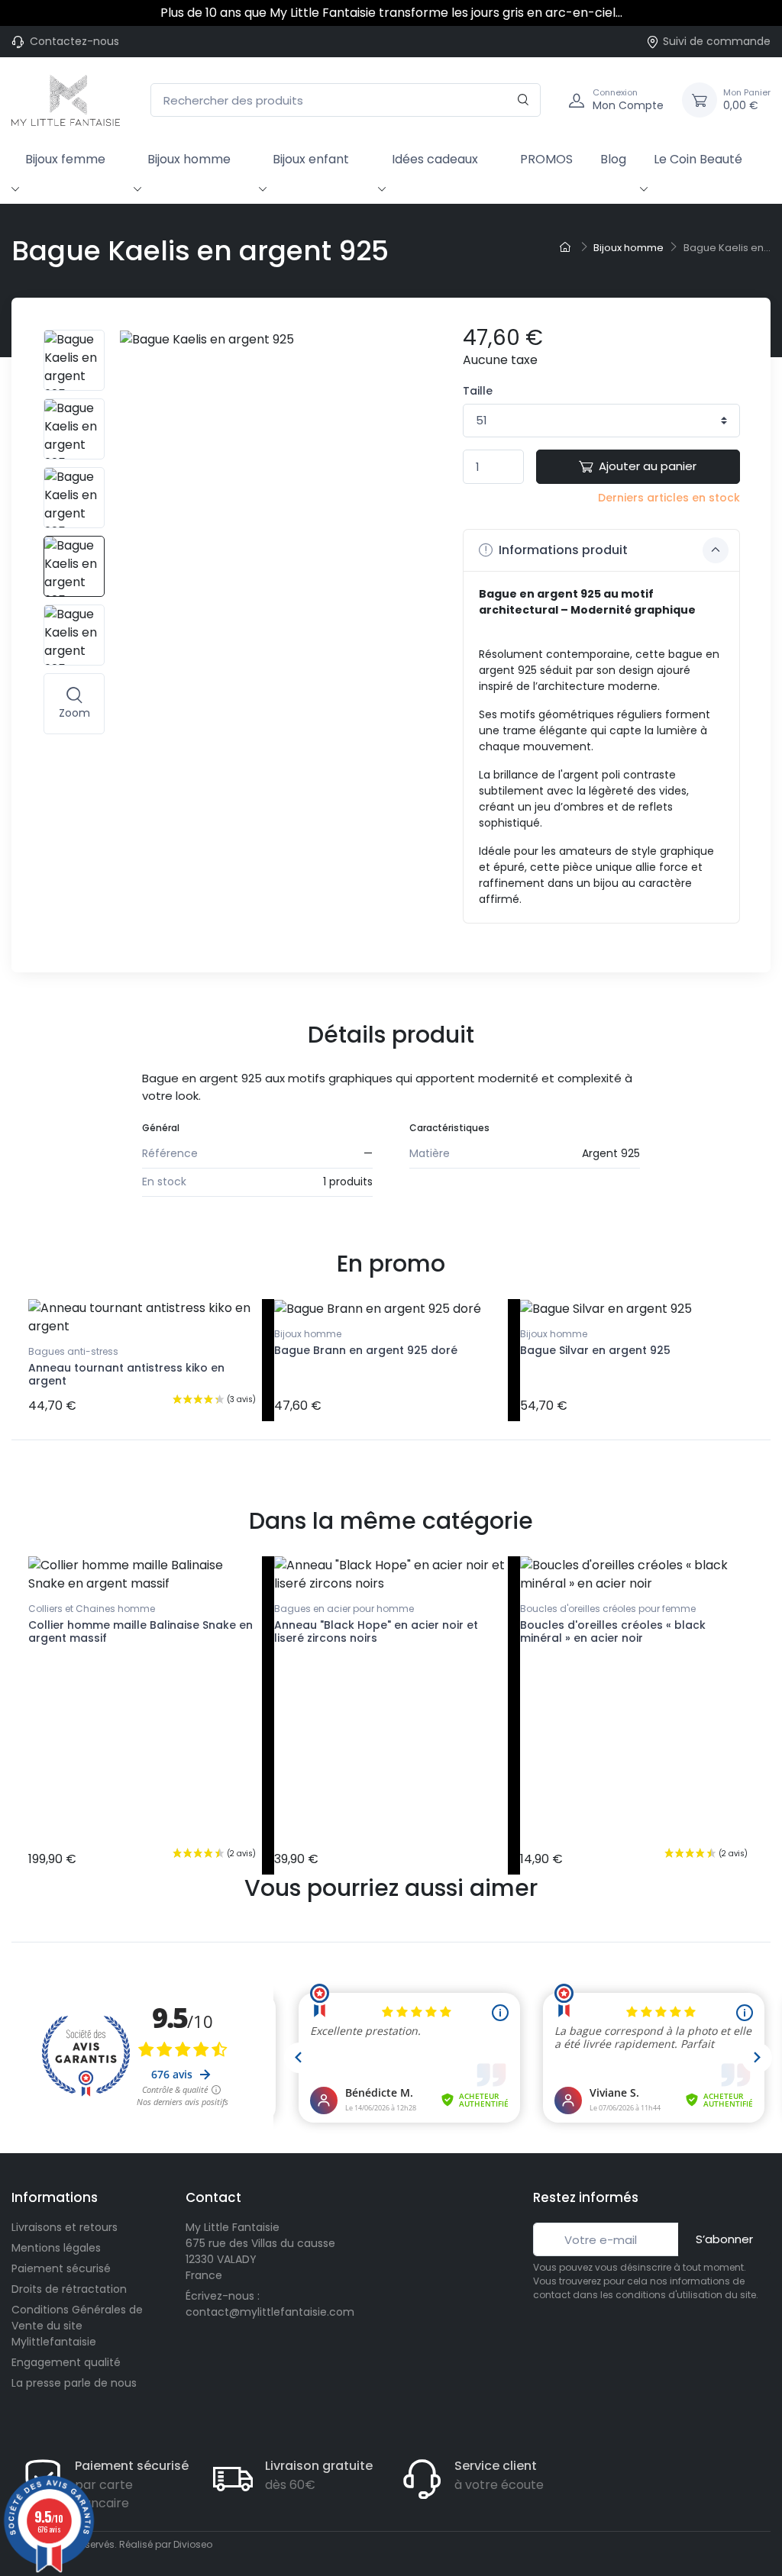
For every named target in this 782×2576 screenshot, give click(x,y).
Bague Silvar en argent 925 (595, 1350)
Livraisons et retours (65, 2227)
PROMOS (546, 159)
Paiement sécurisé (61, 2268)
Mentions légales (56, 2248)
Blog (613, 159)
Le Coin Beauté (698, 159)
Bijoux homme (189, 159)
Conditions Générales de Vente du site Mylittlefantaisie (77, 2326)
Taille (478, 391)
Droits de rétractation (69, 2289)
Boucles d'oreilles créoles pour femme (608, 1609)
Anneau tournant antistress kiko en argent (126, 1374)
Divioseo (193, 2544)
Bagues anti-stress (73, 1351)
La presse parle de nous (74, 2383)
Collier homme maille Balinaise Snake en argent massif (141, 1631)
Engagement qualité (66, 2362)
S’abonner (724, 2239)
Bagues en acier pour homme (344, 1609)
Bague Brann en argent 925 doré (366, 1350)
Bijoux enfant (311, 159)
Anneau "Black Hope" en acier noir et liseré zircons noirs (376, 1631)
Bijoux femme (65, 159)
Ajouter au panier (648, 466)
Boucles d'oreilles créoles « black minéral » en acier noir (613, 1631)
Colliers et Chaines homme (92, 1609)
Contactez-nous (74, 41)
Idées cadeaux (435, 159)
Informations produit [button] (562, 550)
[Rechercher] (523, 100)
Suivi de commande (717, 41)
